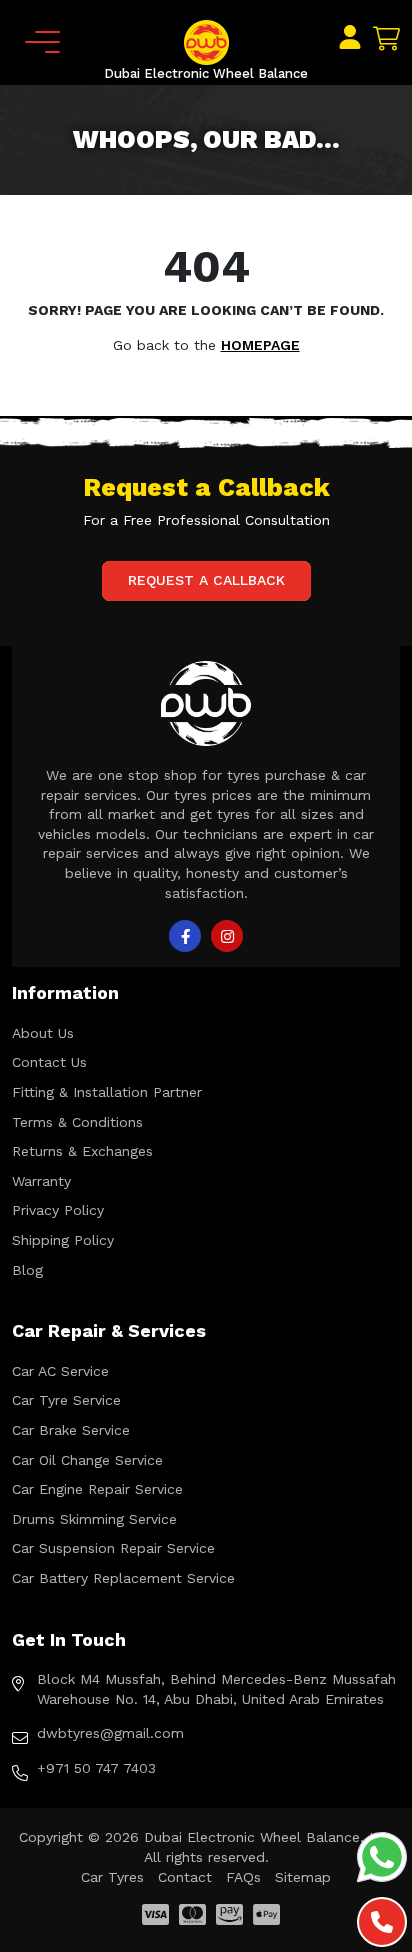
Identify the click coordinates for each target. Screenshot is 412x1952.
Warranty (41, 1181)
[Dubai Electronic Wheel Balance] (206, 41)
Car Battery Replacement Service (123, 1578)
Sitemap (303, 1877)
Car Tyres (112, 1877)
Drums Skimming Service (94, 1519)
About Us (43, 1033)
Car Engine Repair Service (97, 1489)
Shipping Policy (63, 1240)
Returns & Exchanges (82, 1151)
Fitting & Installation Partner (107, 1092)
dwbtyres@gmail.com (110, 1733)
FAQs (243, 1877)
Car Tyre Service (66, 1400)
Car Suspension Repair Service (113, 1548)
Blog (27, 1270)
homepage (260, 345)
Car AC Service (60, 1371)
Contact (185, 1877)
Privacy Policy (58, 1210)
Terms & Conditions (77, 1122)
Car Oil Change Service (87, 1460)
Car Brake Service (71, 1430)
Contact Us (49, 1062)
